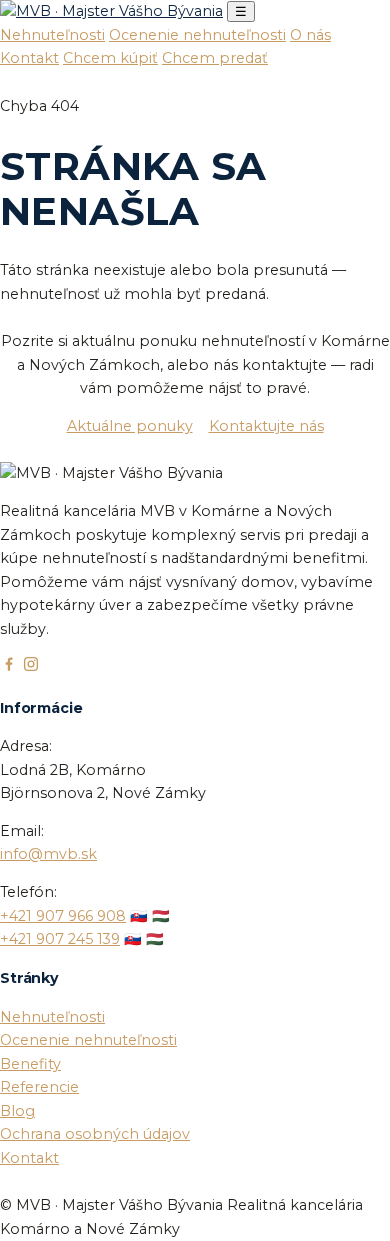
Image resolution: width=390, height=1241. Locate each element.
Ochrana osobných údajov (95, 1134)
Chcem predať (215, 58)
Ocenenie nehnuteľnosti (197, 35)
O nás (310, 35)
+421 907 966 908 (63, 916)
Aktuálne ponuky (130, 426)
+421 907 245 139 (60, 939)
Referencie (39, 1087)
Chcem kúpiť (110, 58)
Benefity (30, 1064)
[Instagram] (31, 668)
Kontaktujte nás (266, 426)
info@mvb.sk (48, 854)
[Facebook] (9, 668)
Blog (17, 1111)
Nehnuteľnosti (52, 35)
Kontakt (29, 58)
